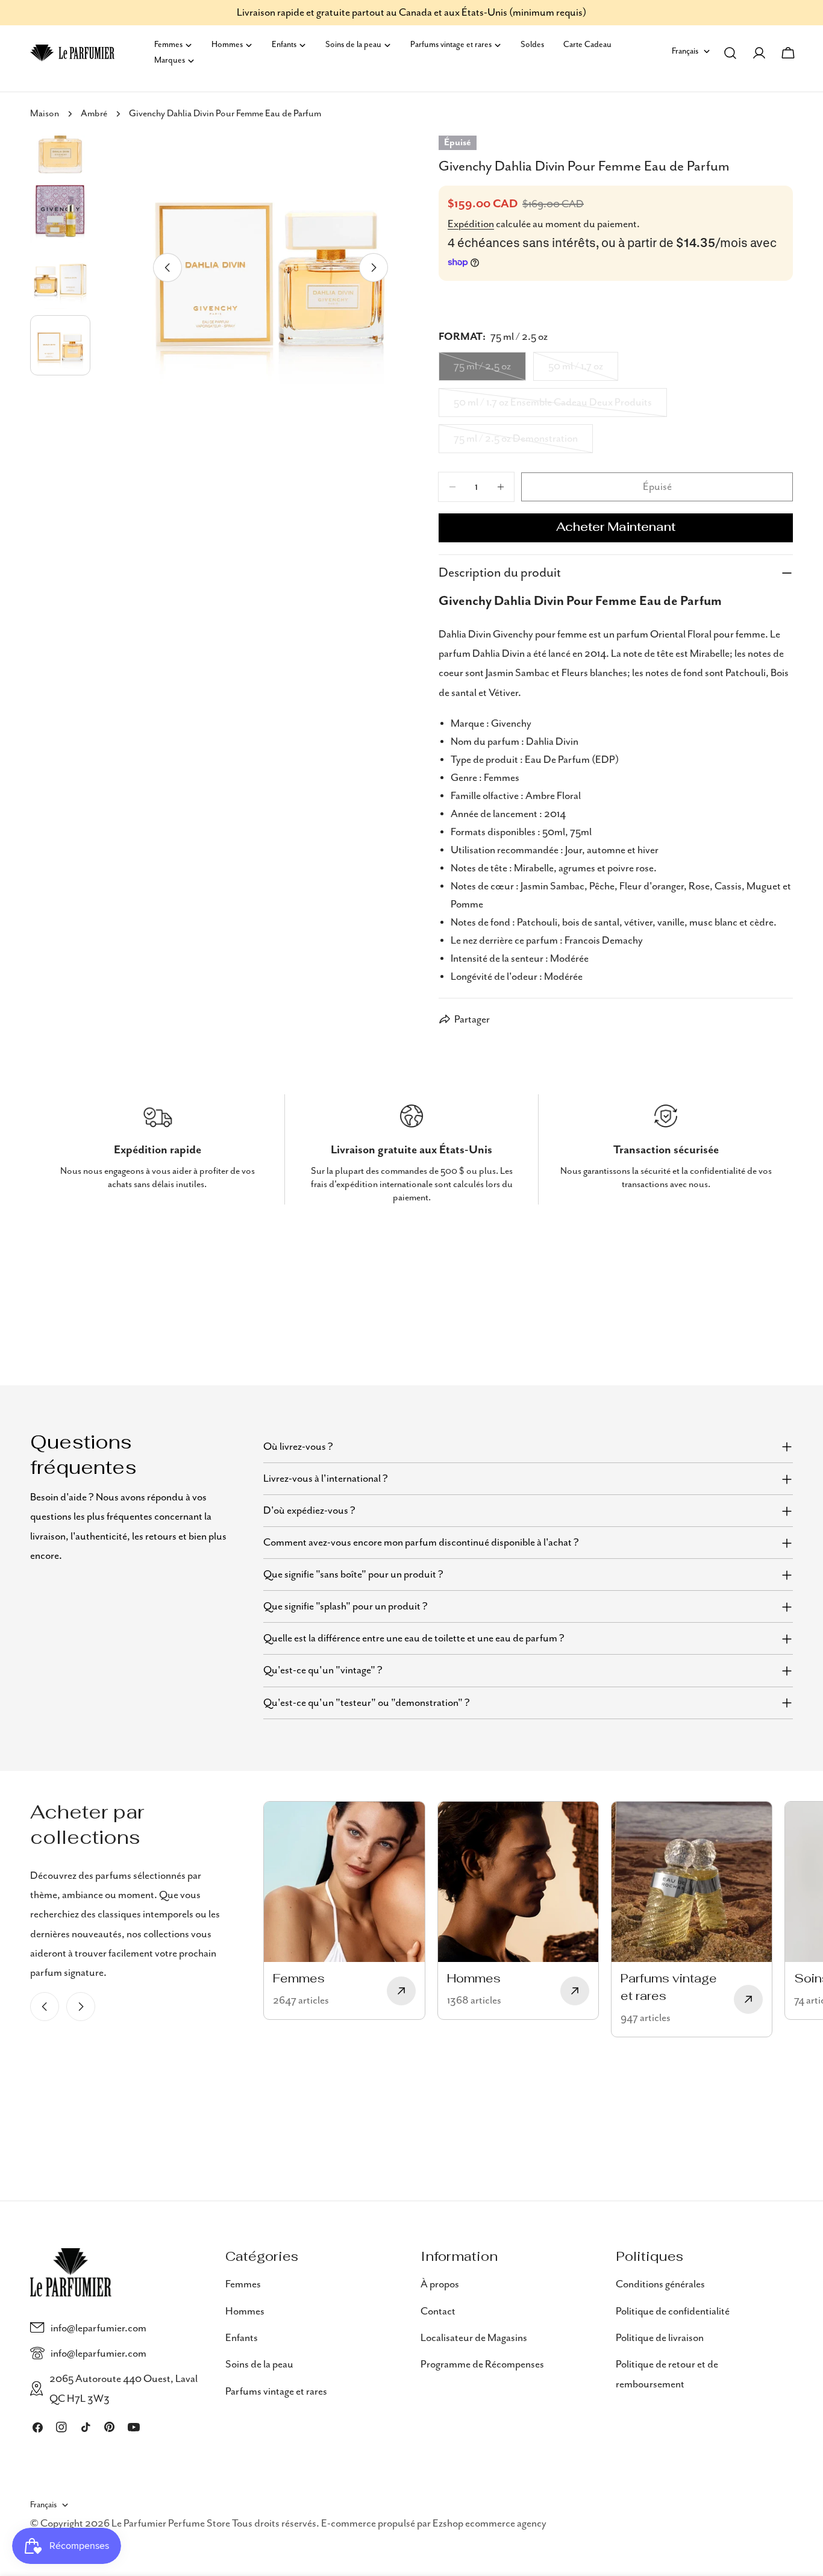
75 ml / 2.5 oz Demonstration (516, 443)
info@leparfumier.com (99, 2328)
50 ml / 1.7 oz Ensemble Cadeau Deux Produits (553, 407)
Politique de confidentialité (673, 2311)
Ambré (94, 114)
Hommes (245, 2311)
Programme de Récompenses (482, 2364)
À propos (440, 2284)
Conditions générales (660, 2284)
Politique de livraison (660, 2337)
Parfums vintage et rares (276, 2391)
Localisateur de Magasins (474, 2337)
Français (685, 51)
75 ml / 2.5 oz (490, 371)
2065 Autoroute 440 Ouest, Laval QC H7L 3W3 (124, 2389)
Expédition (471, 224)
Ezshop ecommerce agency (490, 2524)
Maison (45, 114)
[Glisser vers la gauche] (167, 268)
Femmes (243, 2284)
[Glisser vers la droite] (374, 268)
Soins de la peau (259, 2364)
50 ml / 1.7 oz (583, 371)
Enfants (242, 2337)
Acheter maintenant (616, 528)
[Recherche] (730, 53)
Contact (438, 2311)
